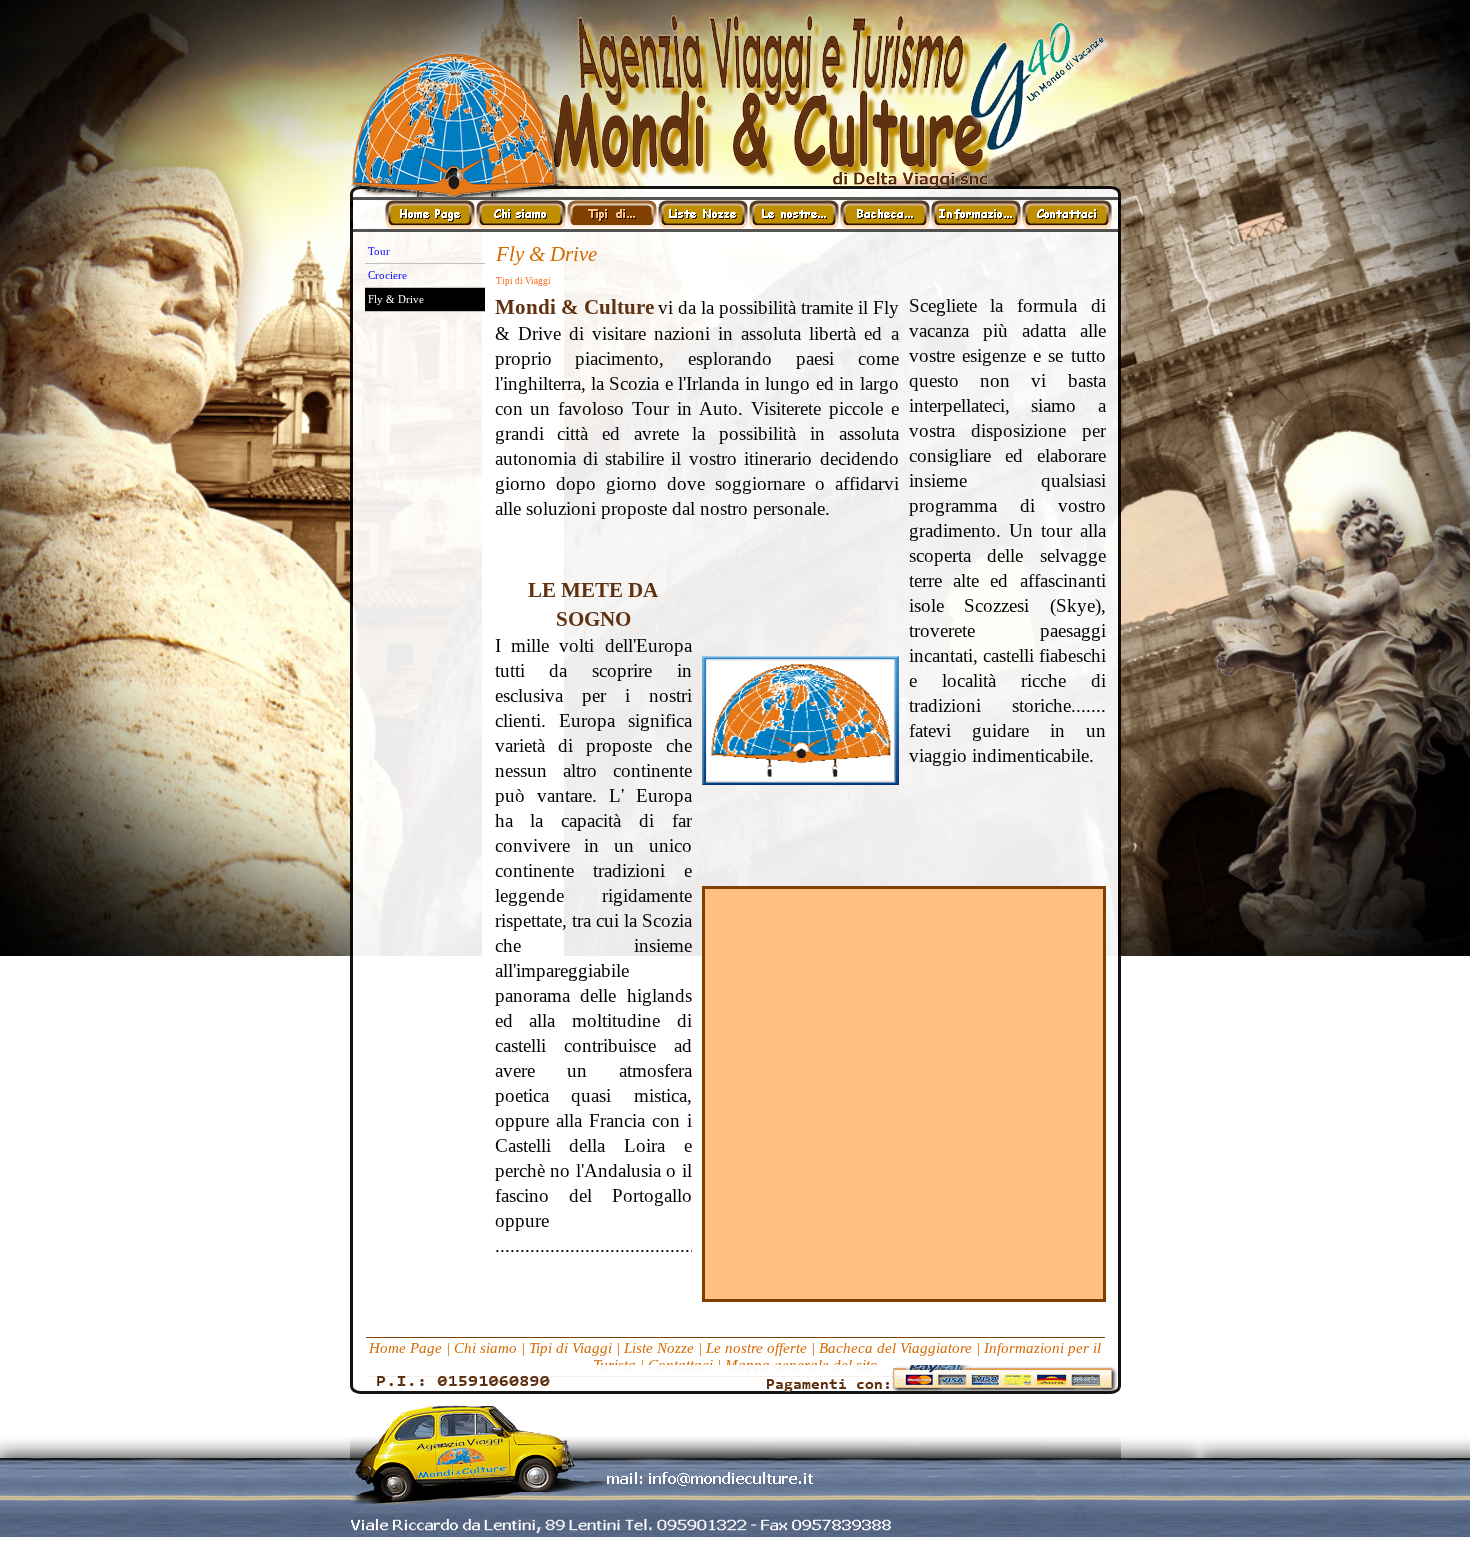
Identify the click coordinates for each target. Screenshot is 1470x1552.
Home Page (405, 1348)
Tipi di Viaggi (570, 1348)
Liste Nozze (659, 1348)
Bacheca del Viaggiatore (895, 1348)
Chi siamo (485, 1348)
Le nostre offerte (756, 1348)
